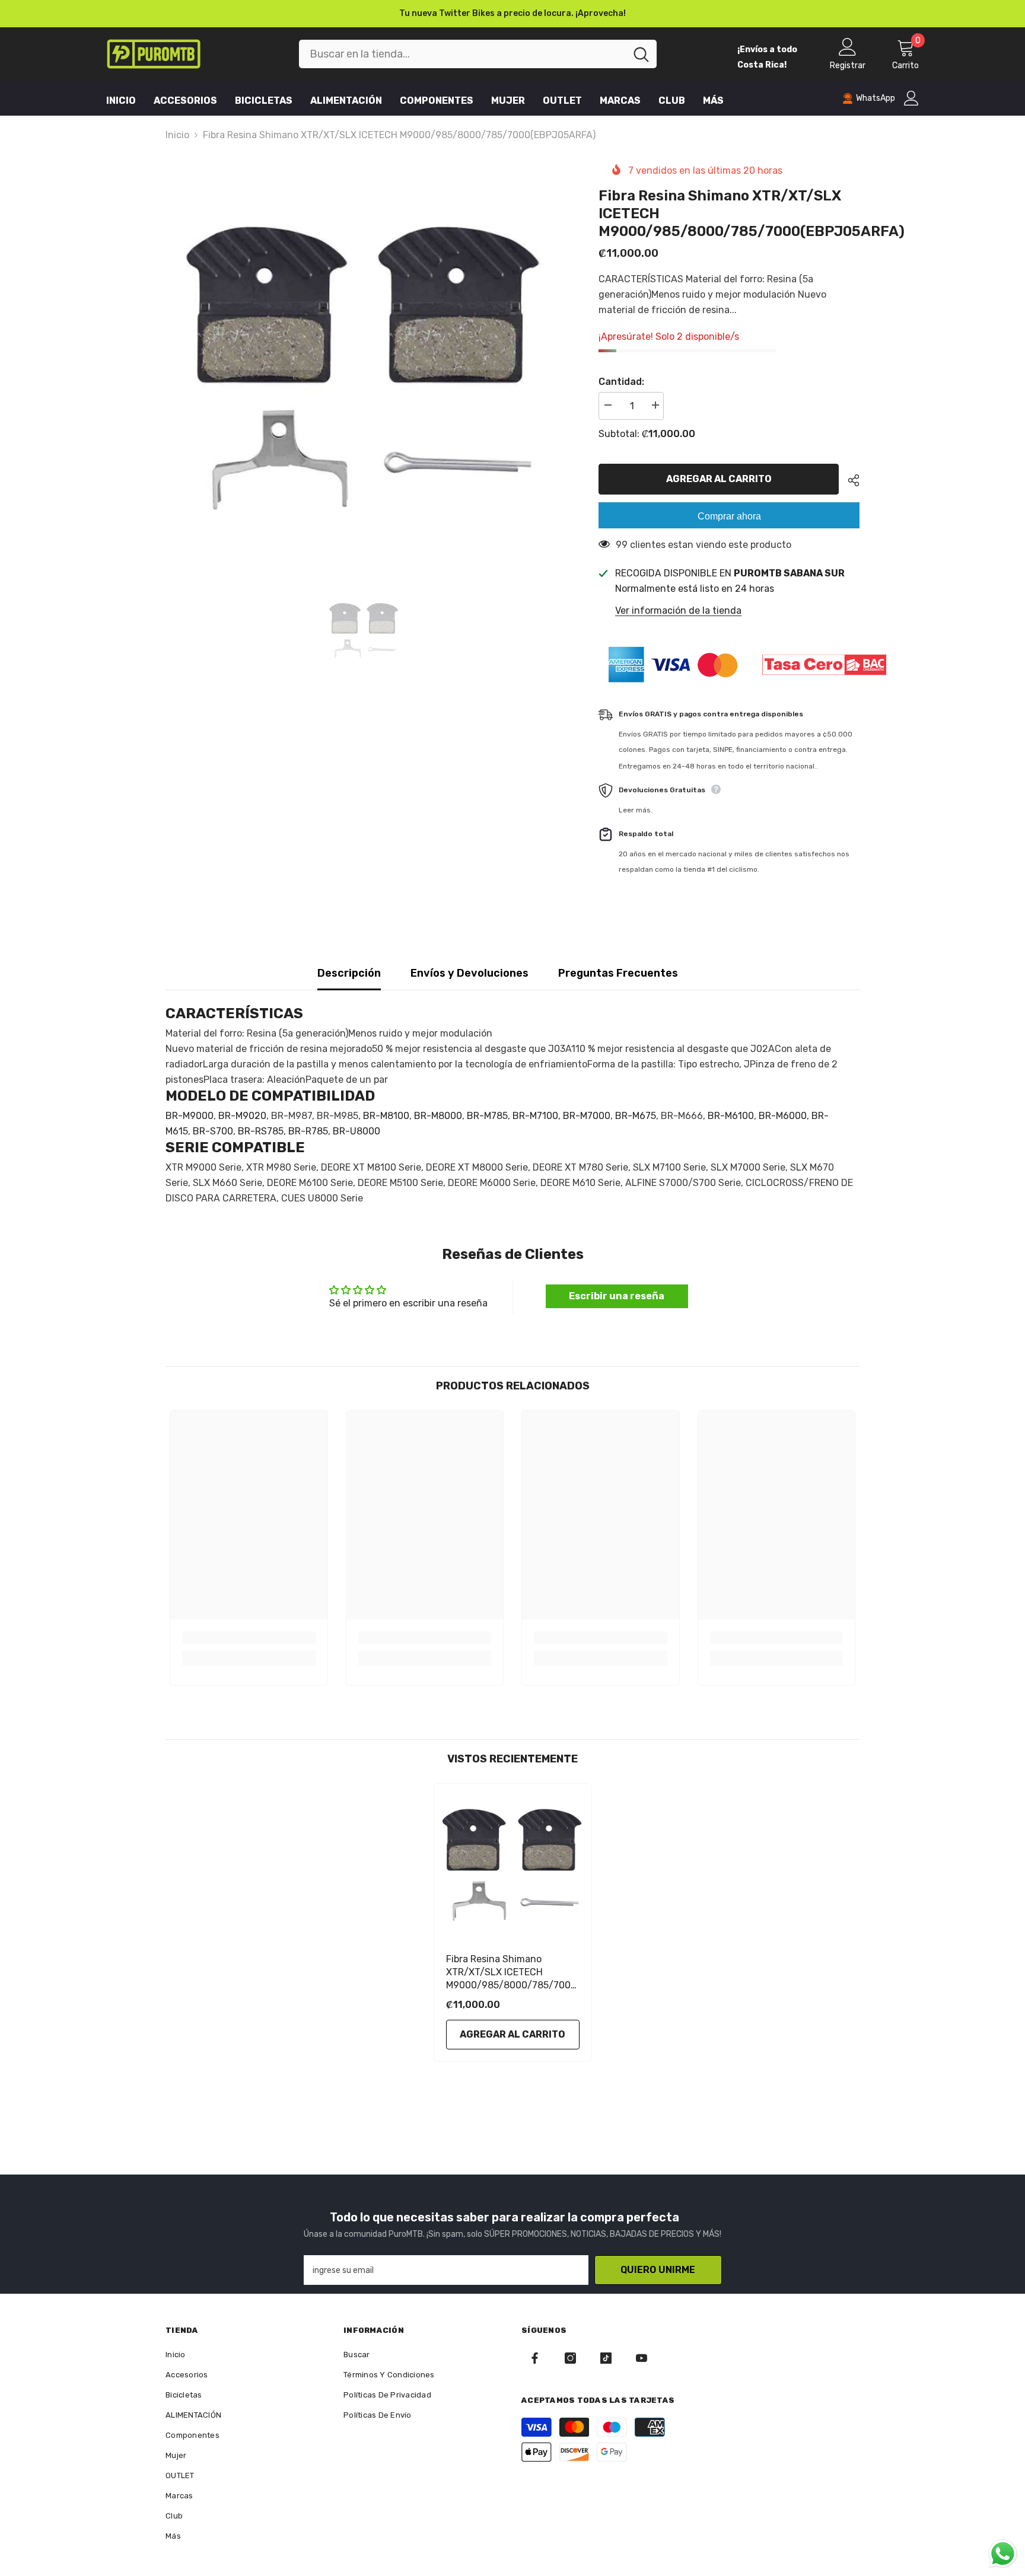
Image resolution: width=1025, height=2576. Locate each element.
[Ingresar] (911, 98)
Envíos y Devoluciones (469, 973)
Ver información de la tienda (678, 610)
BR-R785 (308, 1131)
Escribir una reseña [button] (617, 1296)
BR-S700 (213, 1131)
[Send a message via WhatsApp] (1003, 2554)
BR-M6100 (731, 1116)
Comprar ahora (729, 516)
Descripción (349, 973)
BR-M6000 (783, 1116)
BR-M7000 (587, 1116)
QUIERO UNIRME (658, 2270)
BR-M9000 (190, 1116)
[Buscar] (478, 54)
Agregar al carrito (720, 479)
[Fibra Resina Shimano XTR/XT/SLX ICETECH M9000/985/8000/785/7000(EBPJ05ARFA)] (513, 1862)
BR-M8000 (438, 1116)
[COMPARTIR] (849, 480)
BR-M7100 (535, 1116)
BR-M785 (487, 1116)
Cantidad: (621, 382)
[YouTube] (642, 2358)
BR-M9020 (242, 1116)
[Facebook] (535, 2358)
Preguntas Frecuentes (618, 973)
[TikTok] (606, 2358)
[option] (512, 14)
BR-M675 (636, 1116)
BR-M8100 (386, 1116)
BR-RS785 (261, 1131)
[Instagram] (570, 2358)
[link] (249, 1638)
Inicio (177, 135)
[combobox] (462, 54)
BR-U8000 (356, 1131)
